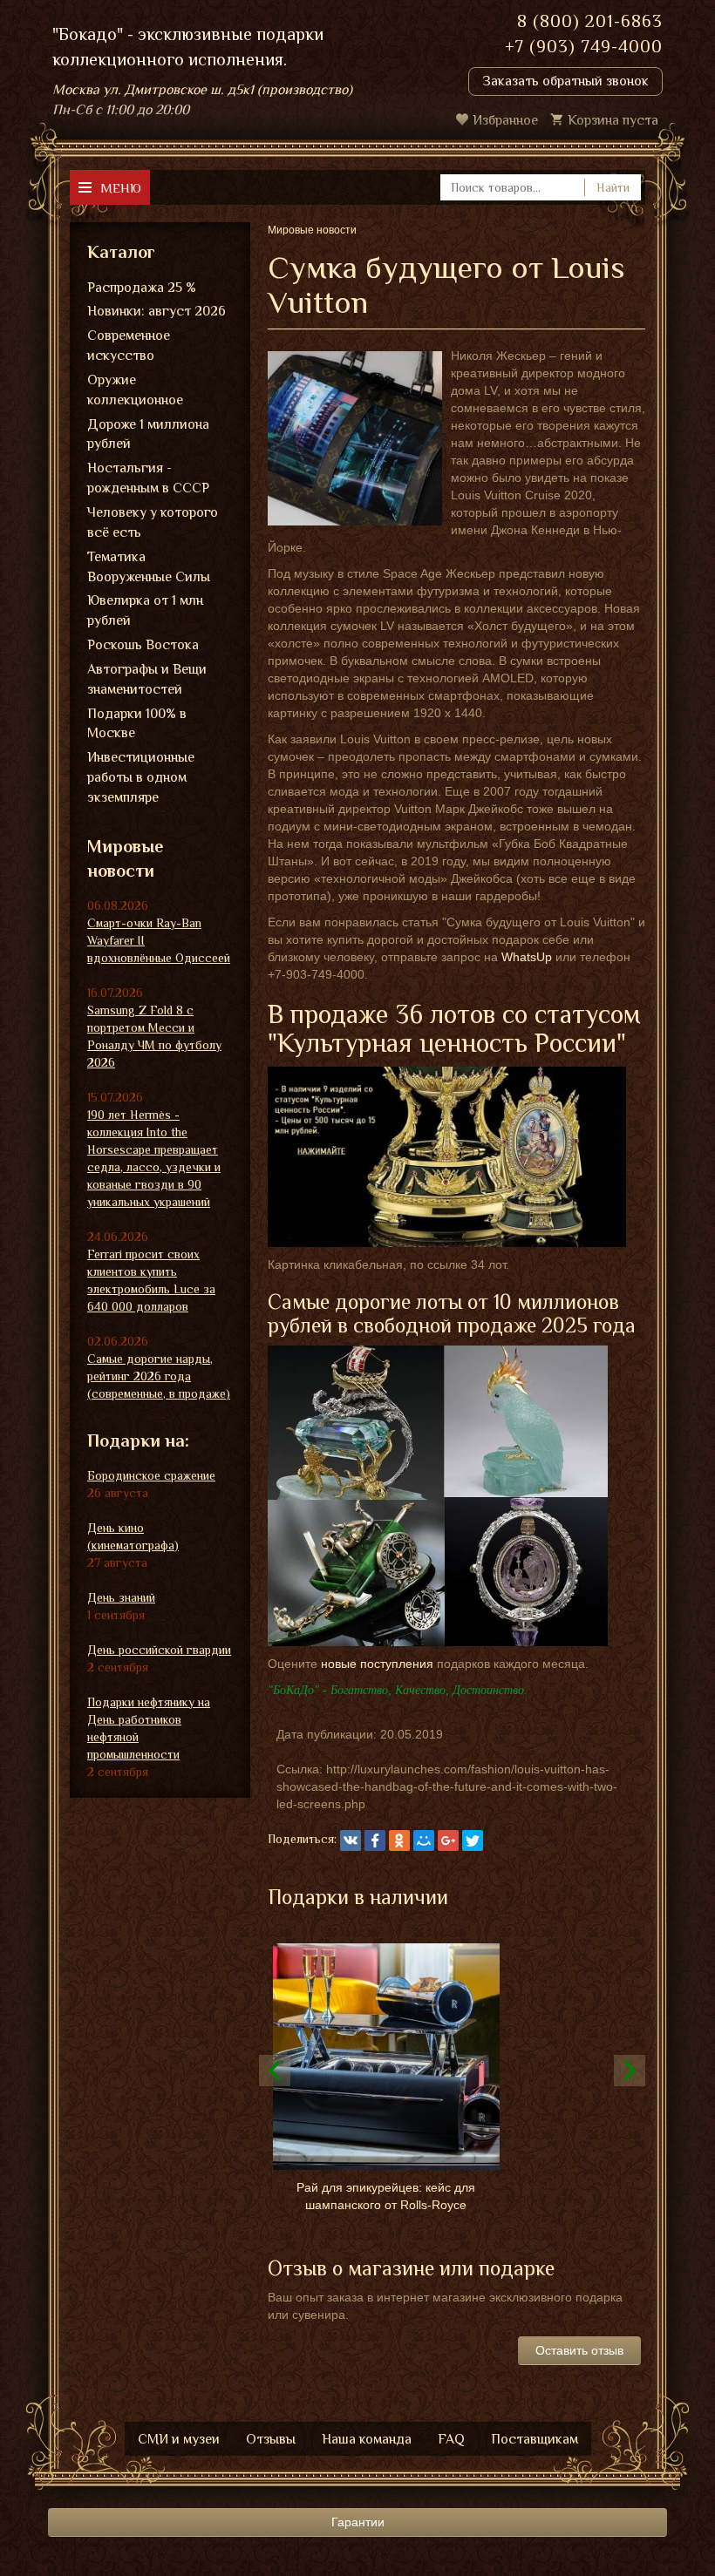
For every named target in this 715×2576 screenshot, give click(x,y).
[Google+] (448, 1840)
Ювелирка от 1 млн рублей (145, 610)
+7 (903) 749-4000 (584, 46)
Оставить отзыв (579, 2350)
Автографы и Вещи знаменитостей (147, 679)
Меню (121, 188)
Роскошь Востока (143, 645)
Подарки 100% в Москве (137, 724)
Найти (613, 187)
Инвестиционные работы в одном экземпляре (141, 777)
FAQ (451, 2439)
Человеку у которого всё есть (153, 522)
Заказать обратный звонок (565, 81)
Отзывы (271, 2439)
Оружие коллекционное (135, 390)
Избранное (505, 120)
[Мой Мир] (424, 1840)
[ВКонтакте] (351, 1840)
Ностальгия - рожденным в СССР (148, 478)
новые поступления (377, 1664)
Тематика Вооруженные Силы (149, 567)
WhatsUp (527, 957)
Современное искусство (129, 346)
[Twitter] (473, 1840)
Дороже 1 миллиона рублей (148, 434)
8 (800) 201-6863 (590, 21)
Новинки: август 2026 (157, 311)
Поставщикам (535, 2439)
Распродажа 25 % (142, 288)
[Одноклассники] (399, 1840)
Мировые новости (125, 859)
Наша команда (367, 2439)
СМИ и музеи (179, 2439)
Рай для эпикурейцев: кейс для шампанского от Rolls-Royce (386, 2196)
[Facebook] (375, 1840)
